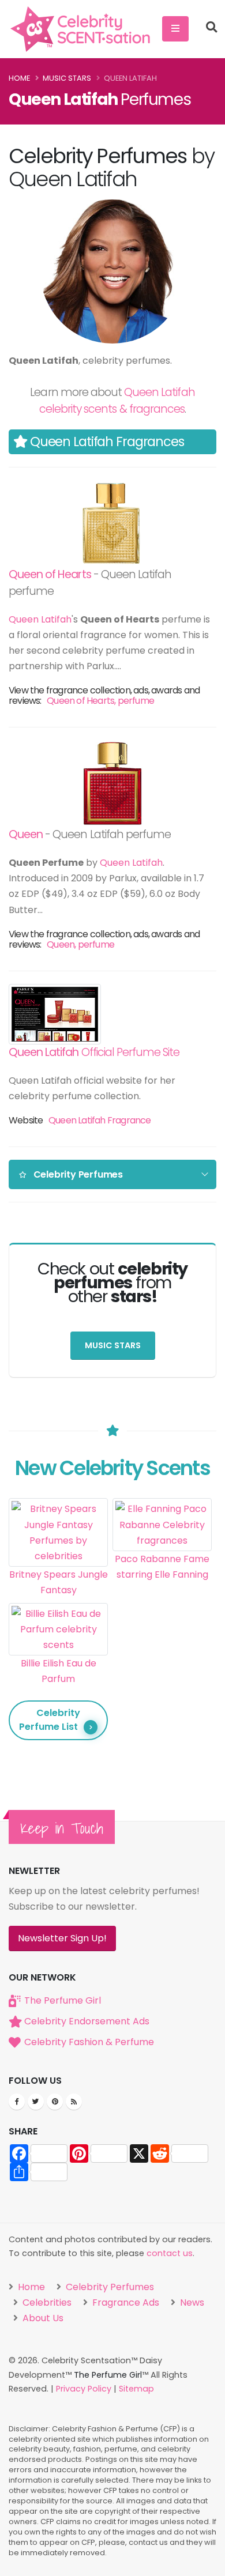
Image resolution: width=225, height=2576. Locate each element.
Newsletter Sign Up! (62, 1938)
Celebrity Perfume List (50, 1720)
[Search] (211, 29)
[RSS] (74, 2102)
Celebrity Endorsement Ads (87, 2021)
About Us (42, 2318)
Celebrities (46, 2302)
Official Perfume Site (94, 1052)
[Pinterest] (55, 2102)
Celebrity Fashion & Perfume (89, 2042)
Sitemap (136, 2389)
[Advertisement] (162, 1639)
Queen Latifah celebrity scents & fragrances (117, 401)
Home (19, 78)
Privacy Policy (84, 2389)
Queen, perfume (80, 944)
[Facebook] (17, 2102)
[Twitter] (36, 2102)
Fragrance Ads (125, 2302)
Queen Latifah (40, 619)
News (191, 2302)
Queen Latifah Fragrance (100, 1120)
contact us (170, 2253)
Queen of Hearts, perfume (100, 701)
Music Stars (67, 78)
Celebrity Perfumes (109, 2287)
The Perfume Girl (63, 2000)
